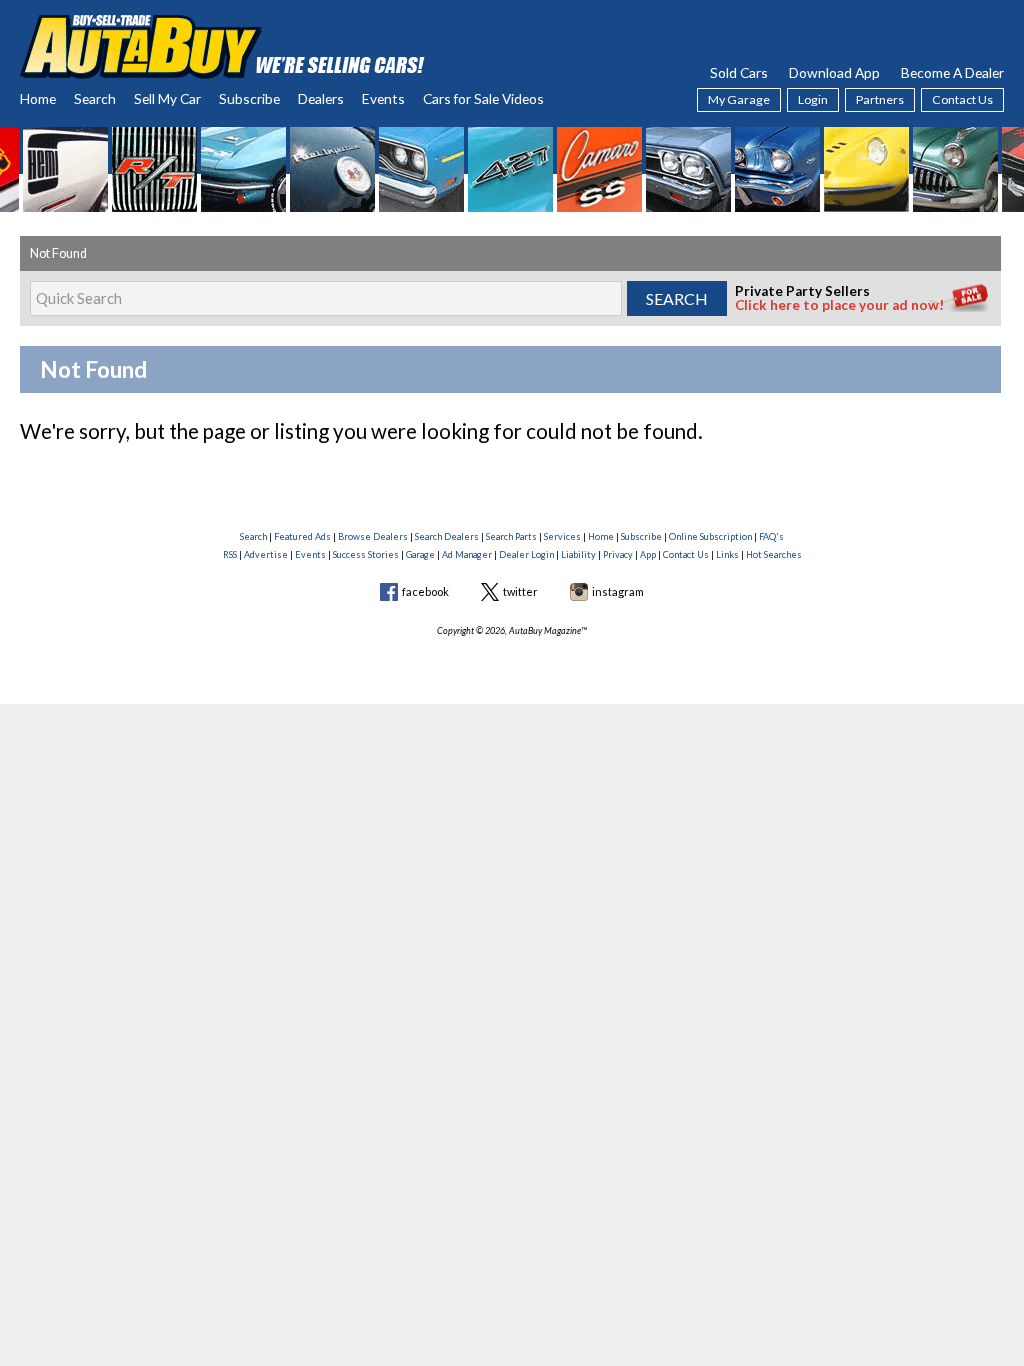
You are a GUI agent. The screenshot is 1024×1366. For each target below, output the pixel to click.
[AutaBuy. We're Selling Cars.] (222, 44)
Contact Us (962, 99)
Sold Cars (739, 72)
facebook (425, 591)
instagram (618, 591)
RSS (230, 554)
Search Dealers (447, 536)
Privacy (618, 554)
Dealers (321, 98)
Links (727, 554)
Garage (420, 554)
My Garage (739, 99)
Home (38, 98)
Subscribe (249, 98)
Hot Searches (774, 554)
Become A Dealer (952, 72)
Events (383, 98)
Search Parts (511, 536)
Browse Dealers (373, 536)
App (648, 554)
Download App (834, 72)
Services (562, 536)
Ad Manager (467, 554)
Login (813, 99)
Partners (880, 99)
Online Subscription (710, 536)
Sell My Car (167, 98)
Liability (578, 554)
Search (95, 98)
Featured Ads (302, 536)
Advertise (266, 554)
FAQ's (771, 536)
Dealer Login (526, 554)
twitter (520, 591)
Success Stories (366, 554)
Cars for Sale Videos (483, 98)
